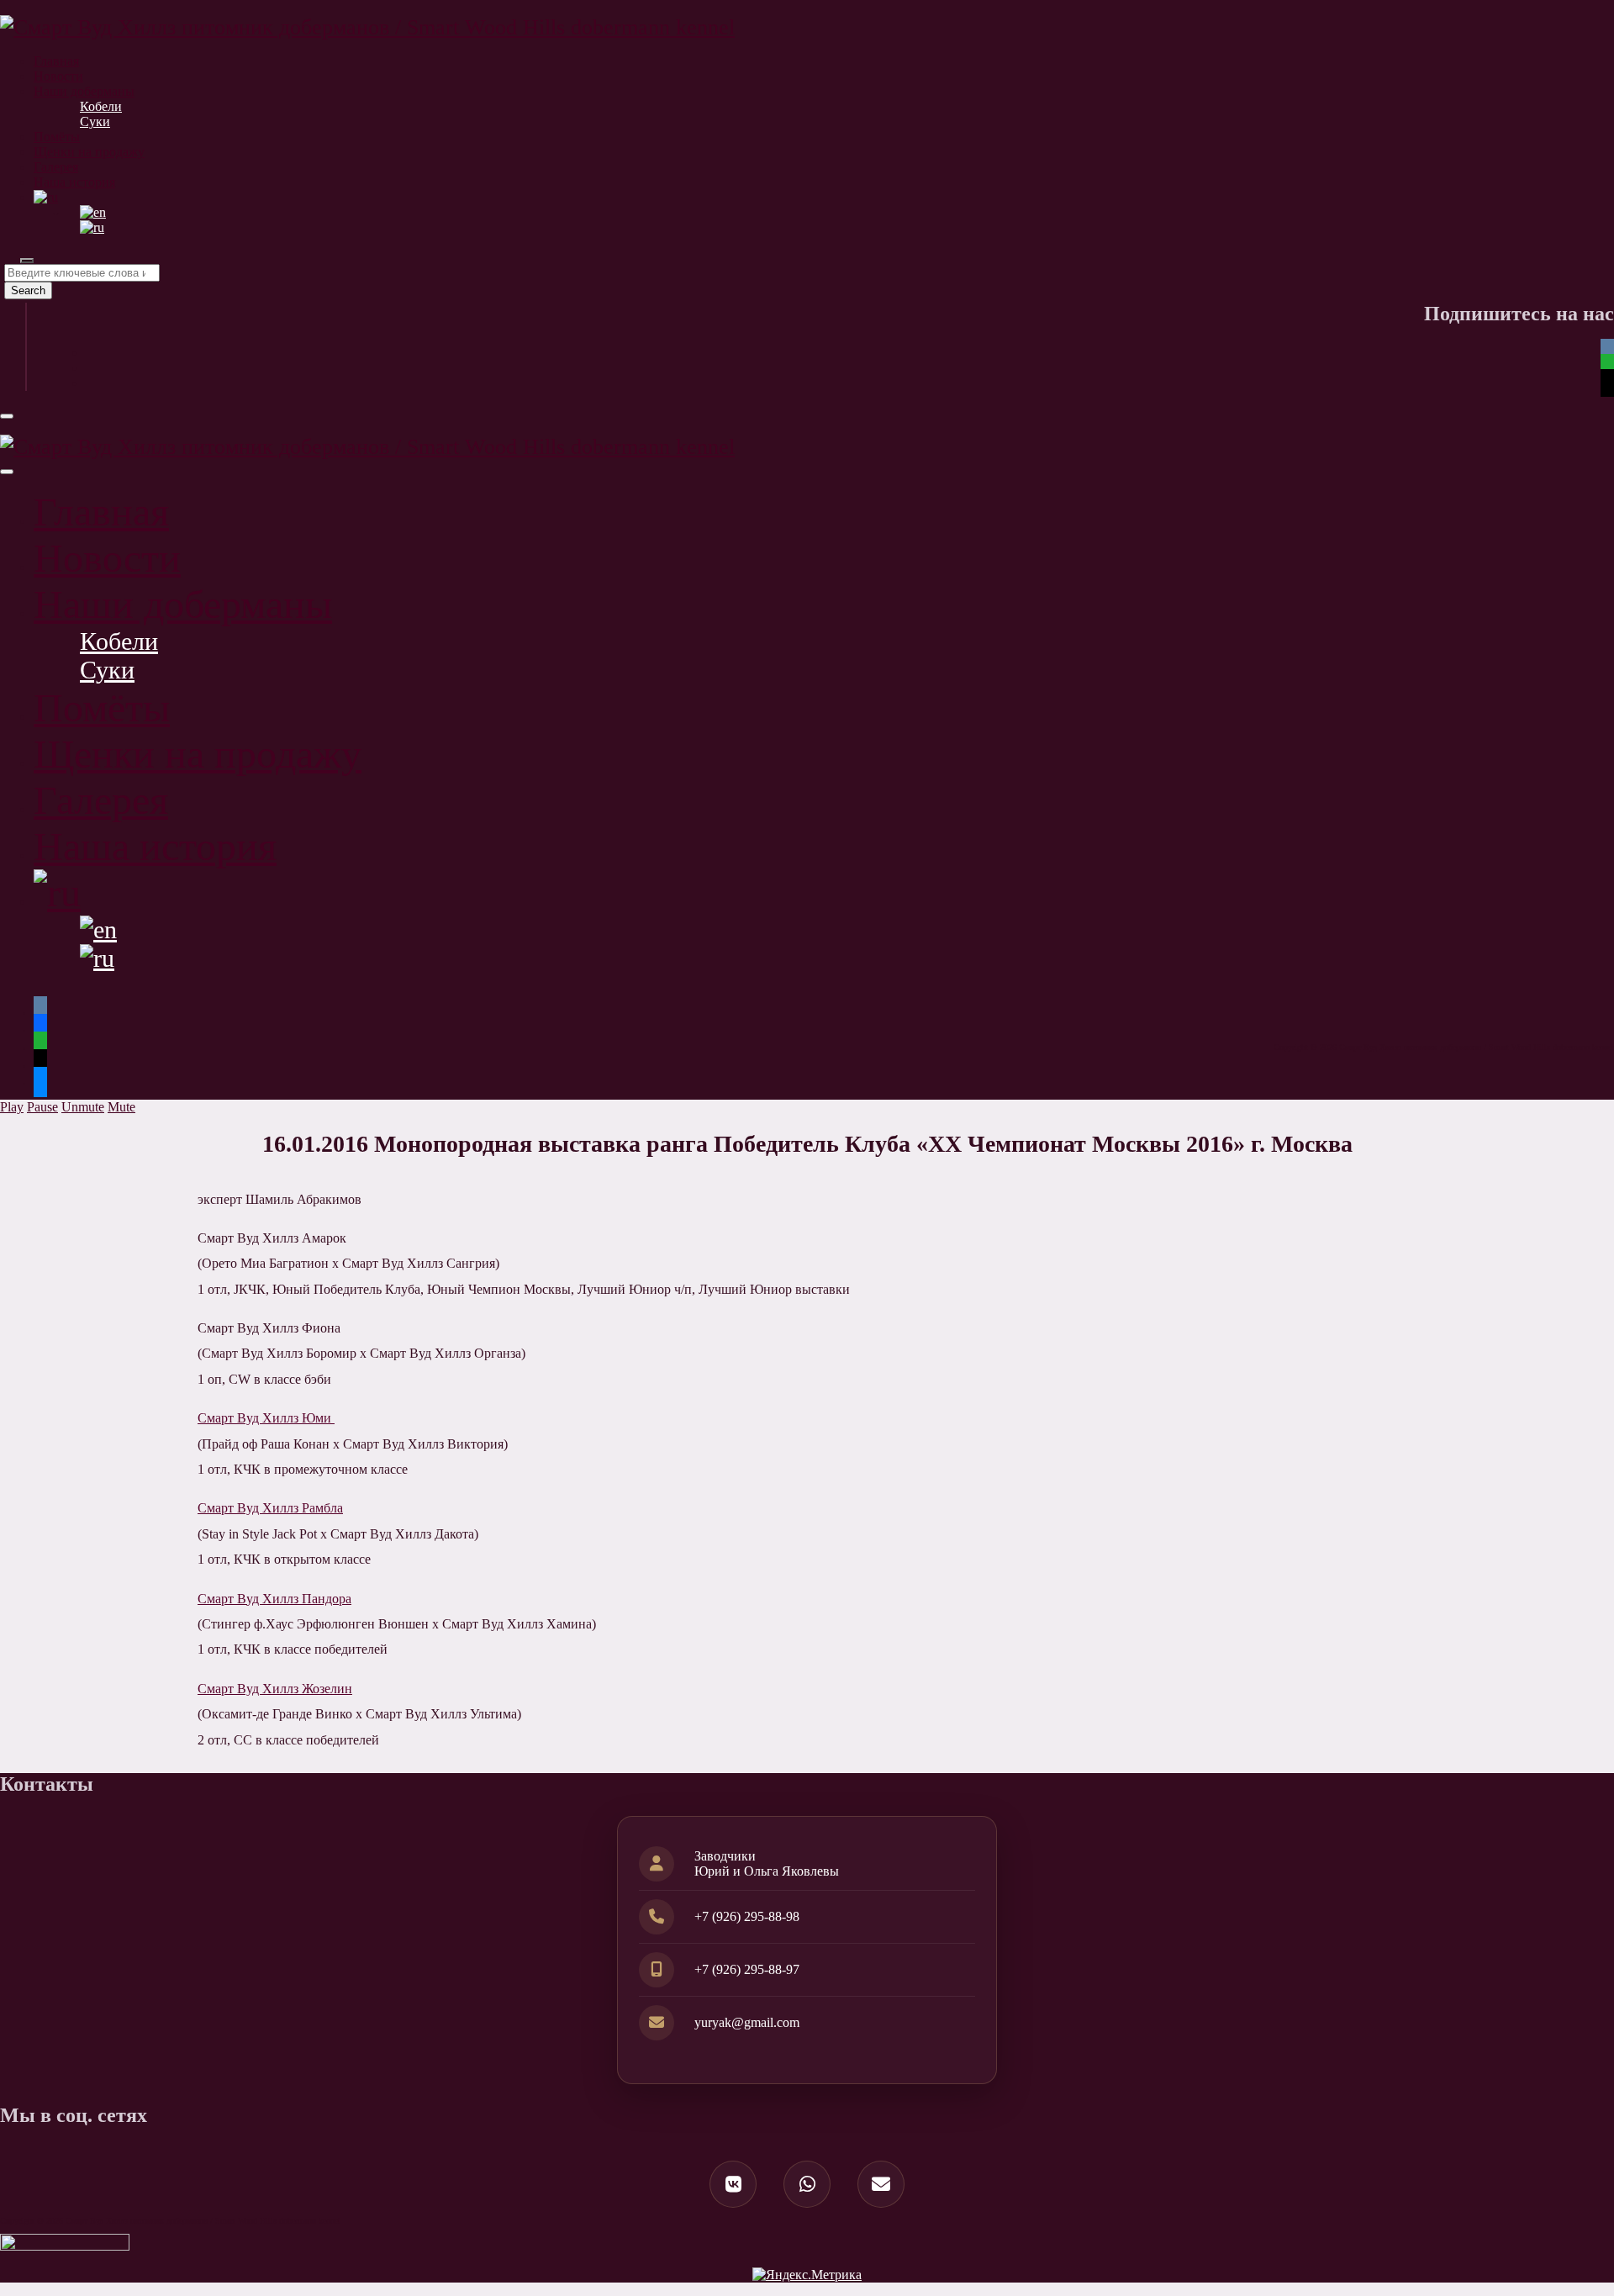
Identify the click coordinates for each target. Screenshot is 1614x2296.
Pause (42, 1107)
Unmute (83, 1107)
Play (12, 1107)
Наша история (74, 182)
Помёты (57, 137)
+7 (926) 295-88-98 (747, 1916)
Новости (58, 76)
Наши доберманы (84, 91)
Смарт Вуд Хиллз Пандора (274, 1599)
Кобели (101, 106)
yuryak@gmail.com (747, 2022)
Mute (121, 1107)
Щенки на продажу (89, 152)
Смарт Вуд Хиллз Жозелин (275, 1689)
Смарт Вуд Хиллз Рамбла (270, 1508)
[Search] (27, 261)
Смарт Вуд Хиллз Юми (266, 1418)
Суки (95, 121)
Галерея (56, 167)
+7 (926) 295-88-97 (747, 1969)
